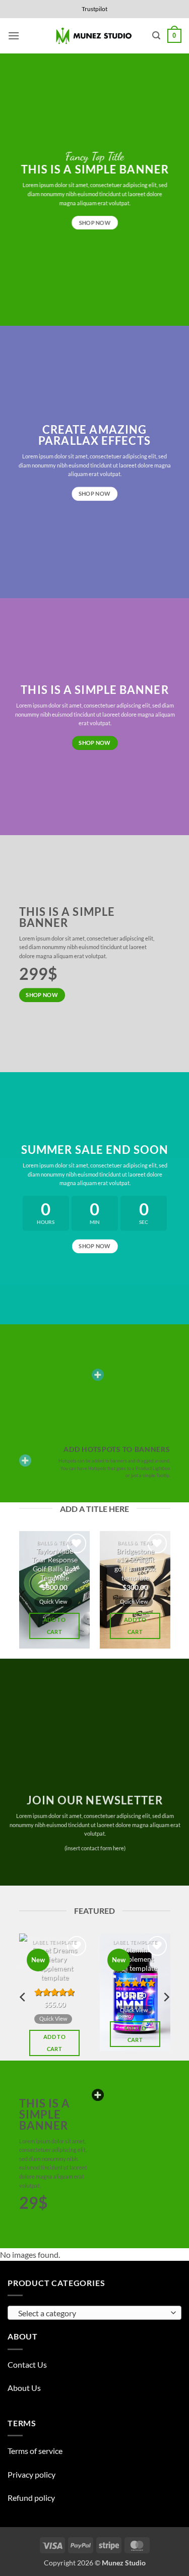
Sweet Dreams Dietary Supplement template (54, 1964)
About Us (24, 2388)
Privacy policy (31, 2474)
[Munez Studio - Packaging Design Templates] (94, 36)
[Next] (166, 1595)
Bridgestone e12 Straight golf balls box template (135, 1565)
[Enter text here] (98, 2095)
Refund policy (31, 2498)
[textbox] (92, 2313)
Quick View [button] (53, 1601)
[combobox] (94, 2313)
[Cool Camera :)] (25, 1460)
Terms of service (35, 2451)
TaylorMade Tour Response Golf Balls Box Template (54, 1565)
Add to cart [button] (54, 1626)
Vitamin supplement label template (135, 1959)
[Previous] (23, 1595)
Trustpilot (94, 9)
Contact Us (27, 2364)
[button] (14, 36)
